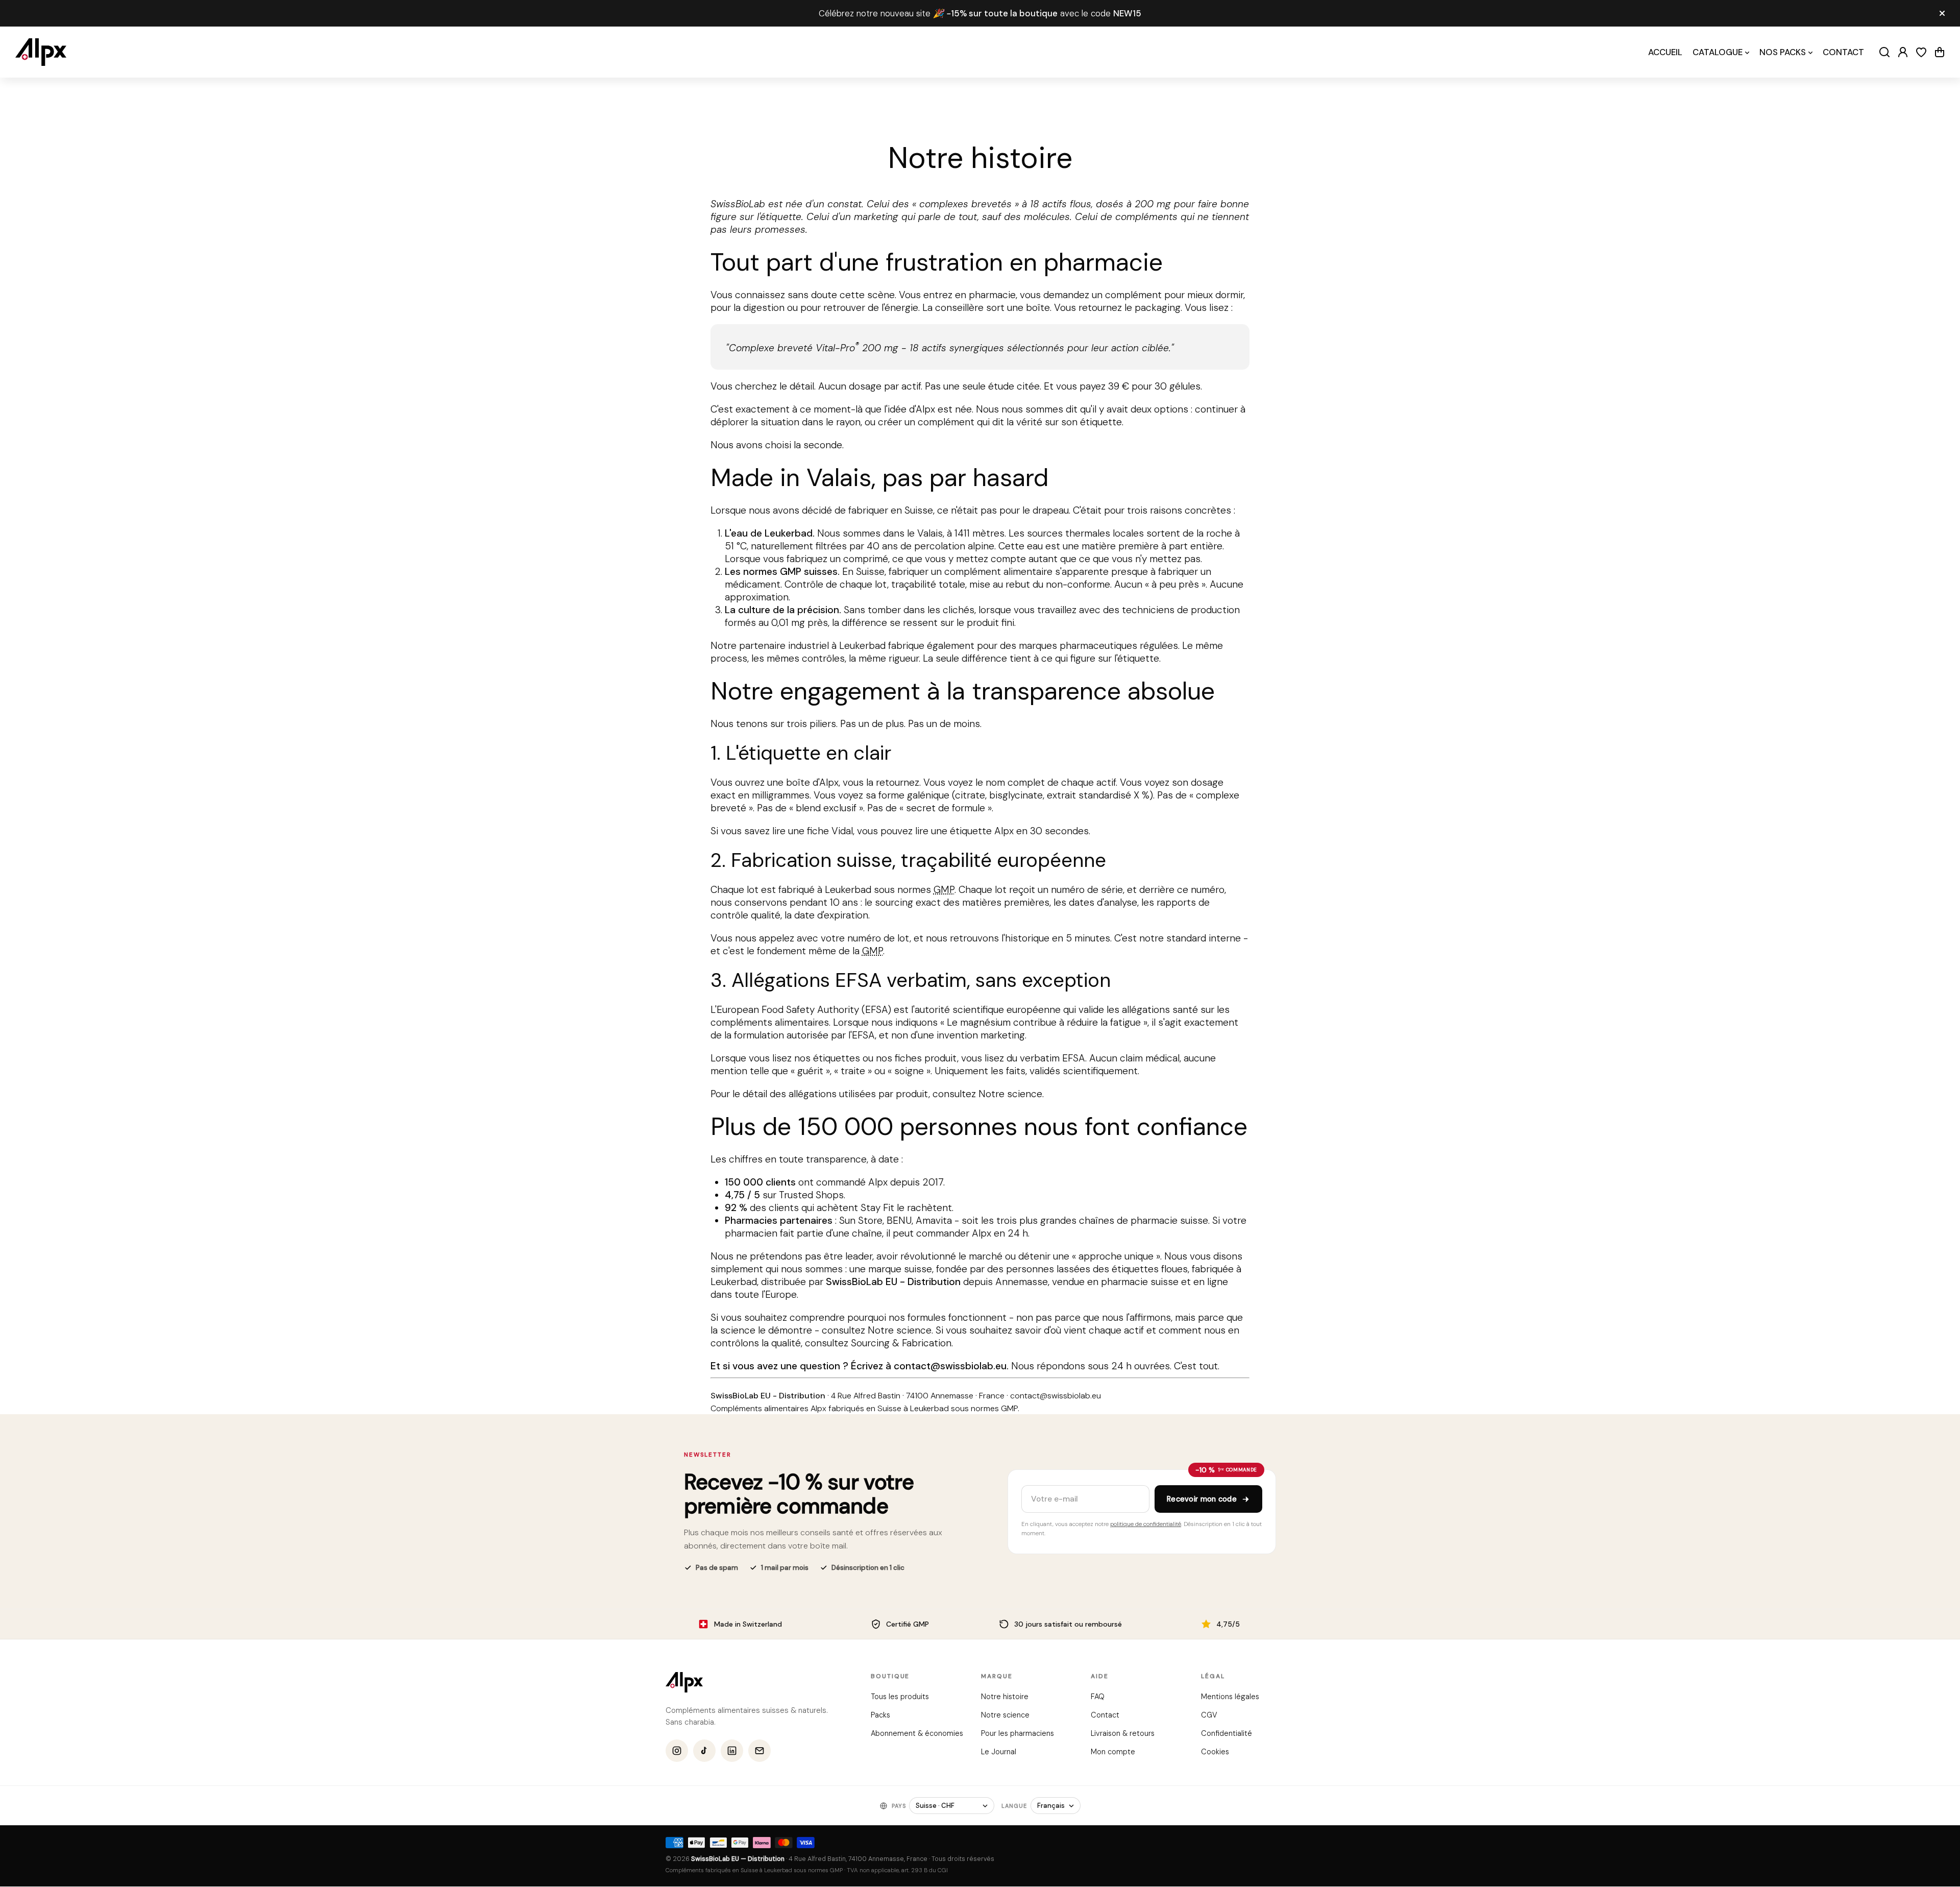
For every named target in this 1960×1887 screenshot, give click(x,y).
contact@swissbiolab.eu (950, 1366)
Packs (880, 1715)
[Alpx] (41, 52)
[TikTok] (704, 1751)
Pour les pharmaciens (1017, 1733)
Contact (1105, 1715)
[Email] (759, 1751)
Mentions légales (1230, 1697)
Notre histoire (1004, 1697)
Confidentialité (1226, 1733)
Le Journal (998, 1752)
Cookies (1215, 1752)
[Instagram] (677, 1751)
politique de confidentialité (1146, 1524)
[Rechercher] (1884, 52)
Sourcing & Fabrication (901, 1343)
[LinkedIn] (732, 1751)
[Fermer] (1942, 13)
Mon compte (1113, 1752)
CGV (1209, 1715)
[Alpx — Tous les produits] (684, 1682)
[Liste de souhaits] (1921, 52)
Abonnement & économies (917, 1733)
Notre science (1010, 1094)
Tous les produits (900, 1697)
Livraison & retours (1123, 1733)
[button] (1940, 52)
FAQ (1098, 1697)
